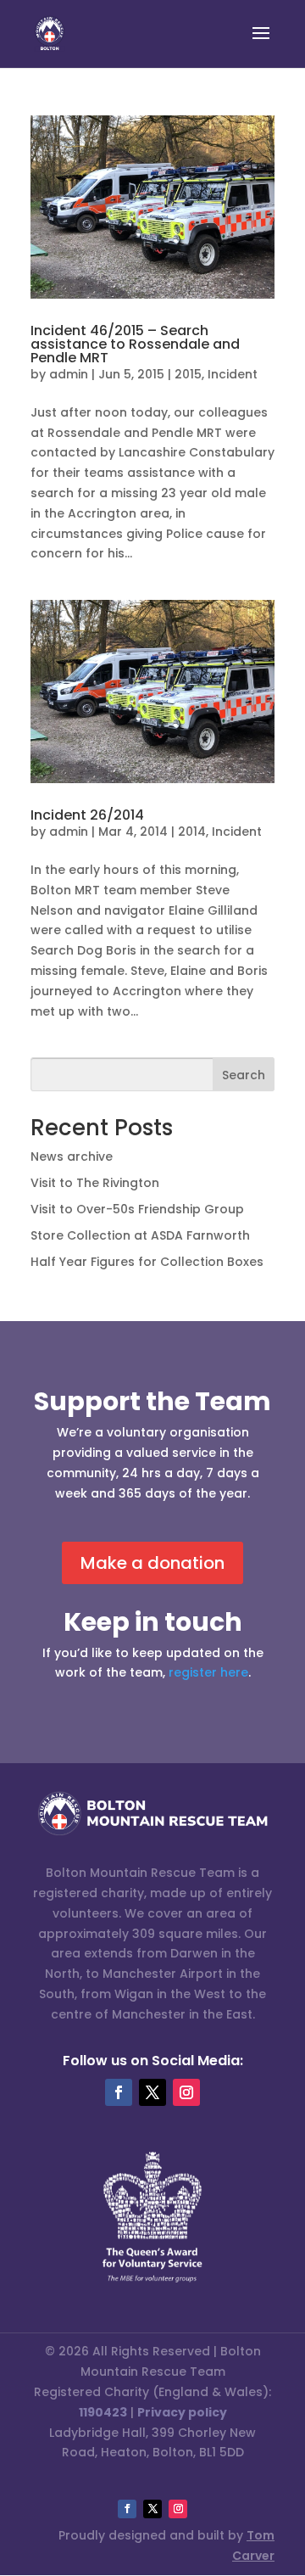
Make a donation (152, 1563)
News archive (72, 1156)
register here (208, 1672)
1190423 (103, 2412)
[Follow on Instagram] (186, 2092)
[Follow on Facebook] (119, 2092)
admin (69, 374)
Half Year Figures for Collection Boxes (147, 1262)
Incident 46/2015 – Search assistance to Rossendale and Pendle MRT (135, 344)
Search (244, 1075)
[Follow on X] (152, 2092)
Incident (233, 374)
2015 (188, 374)
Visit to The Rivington (95, 1183)
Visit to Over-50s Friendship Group (137, 1209)
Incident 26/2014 (87, 815)
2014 (192, 832)
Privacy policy (182, 2412)
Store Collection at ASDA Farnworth (140, 1235)
